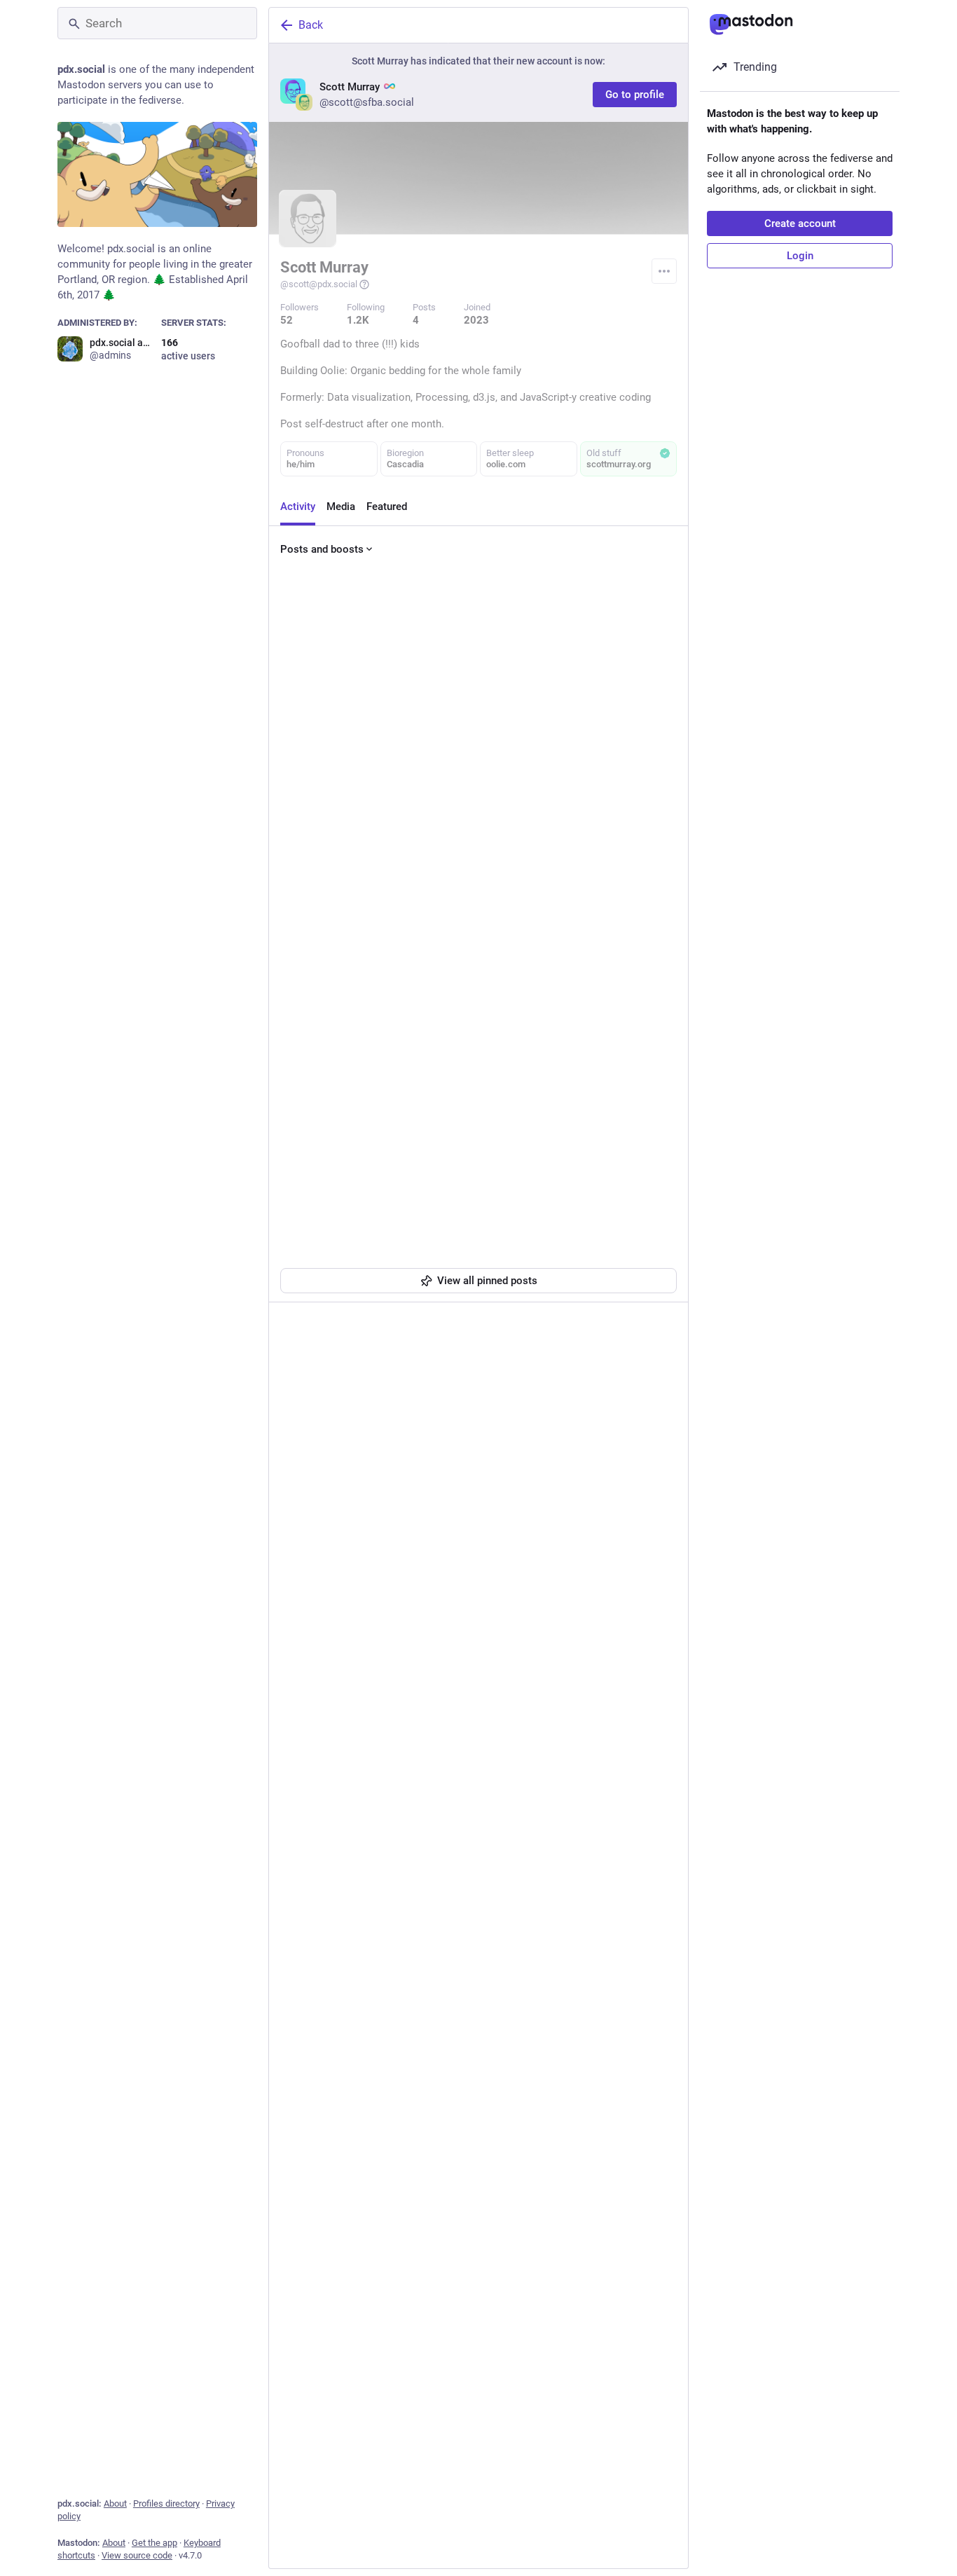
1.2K (358, 320)
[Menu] (664, 271)
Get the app (154, 2543)
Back (311, 25)
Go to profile (635, 95)
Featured (387, 507)
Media (341, 507)
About (115, 2503)
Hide (654, 834)
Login (800, 256)
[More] (668, 1237)
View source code (137, 2555)
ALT (658, 1202)
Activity (298, 507)
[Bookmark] (574, 1237)
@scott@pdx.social (319, 284)
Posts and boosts (322, 549)
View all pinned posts (487, 1281)
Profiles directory (166, 2503)
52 (287, 320)
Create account (800, 223)
